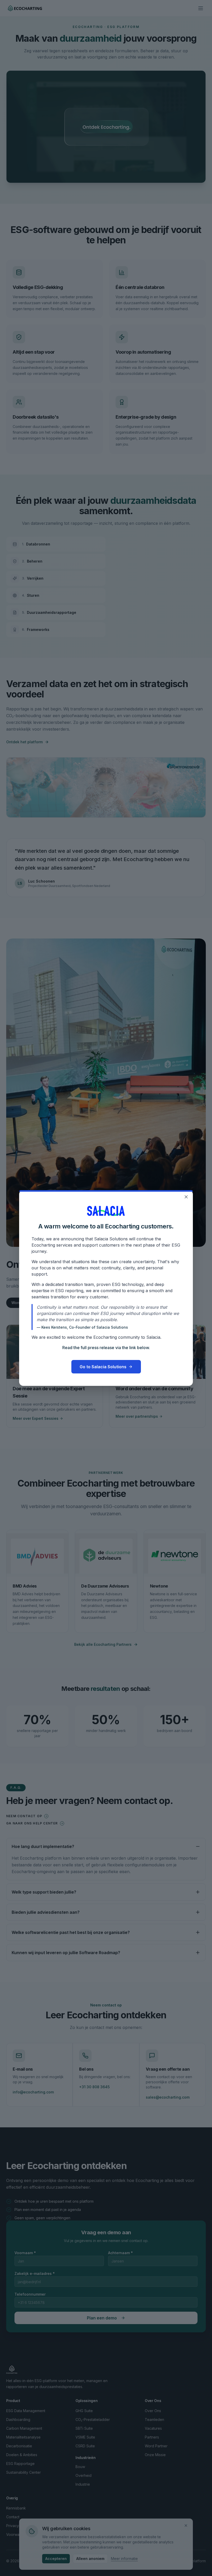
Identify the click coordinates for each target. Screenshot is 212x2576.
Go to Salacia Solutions (103, 1367)
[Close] (186, 1197)
